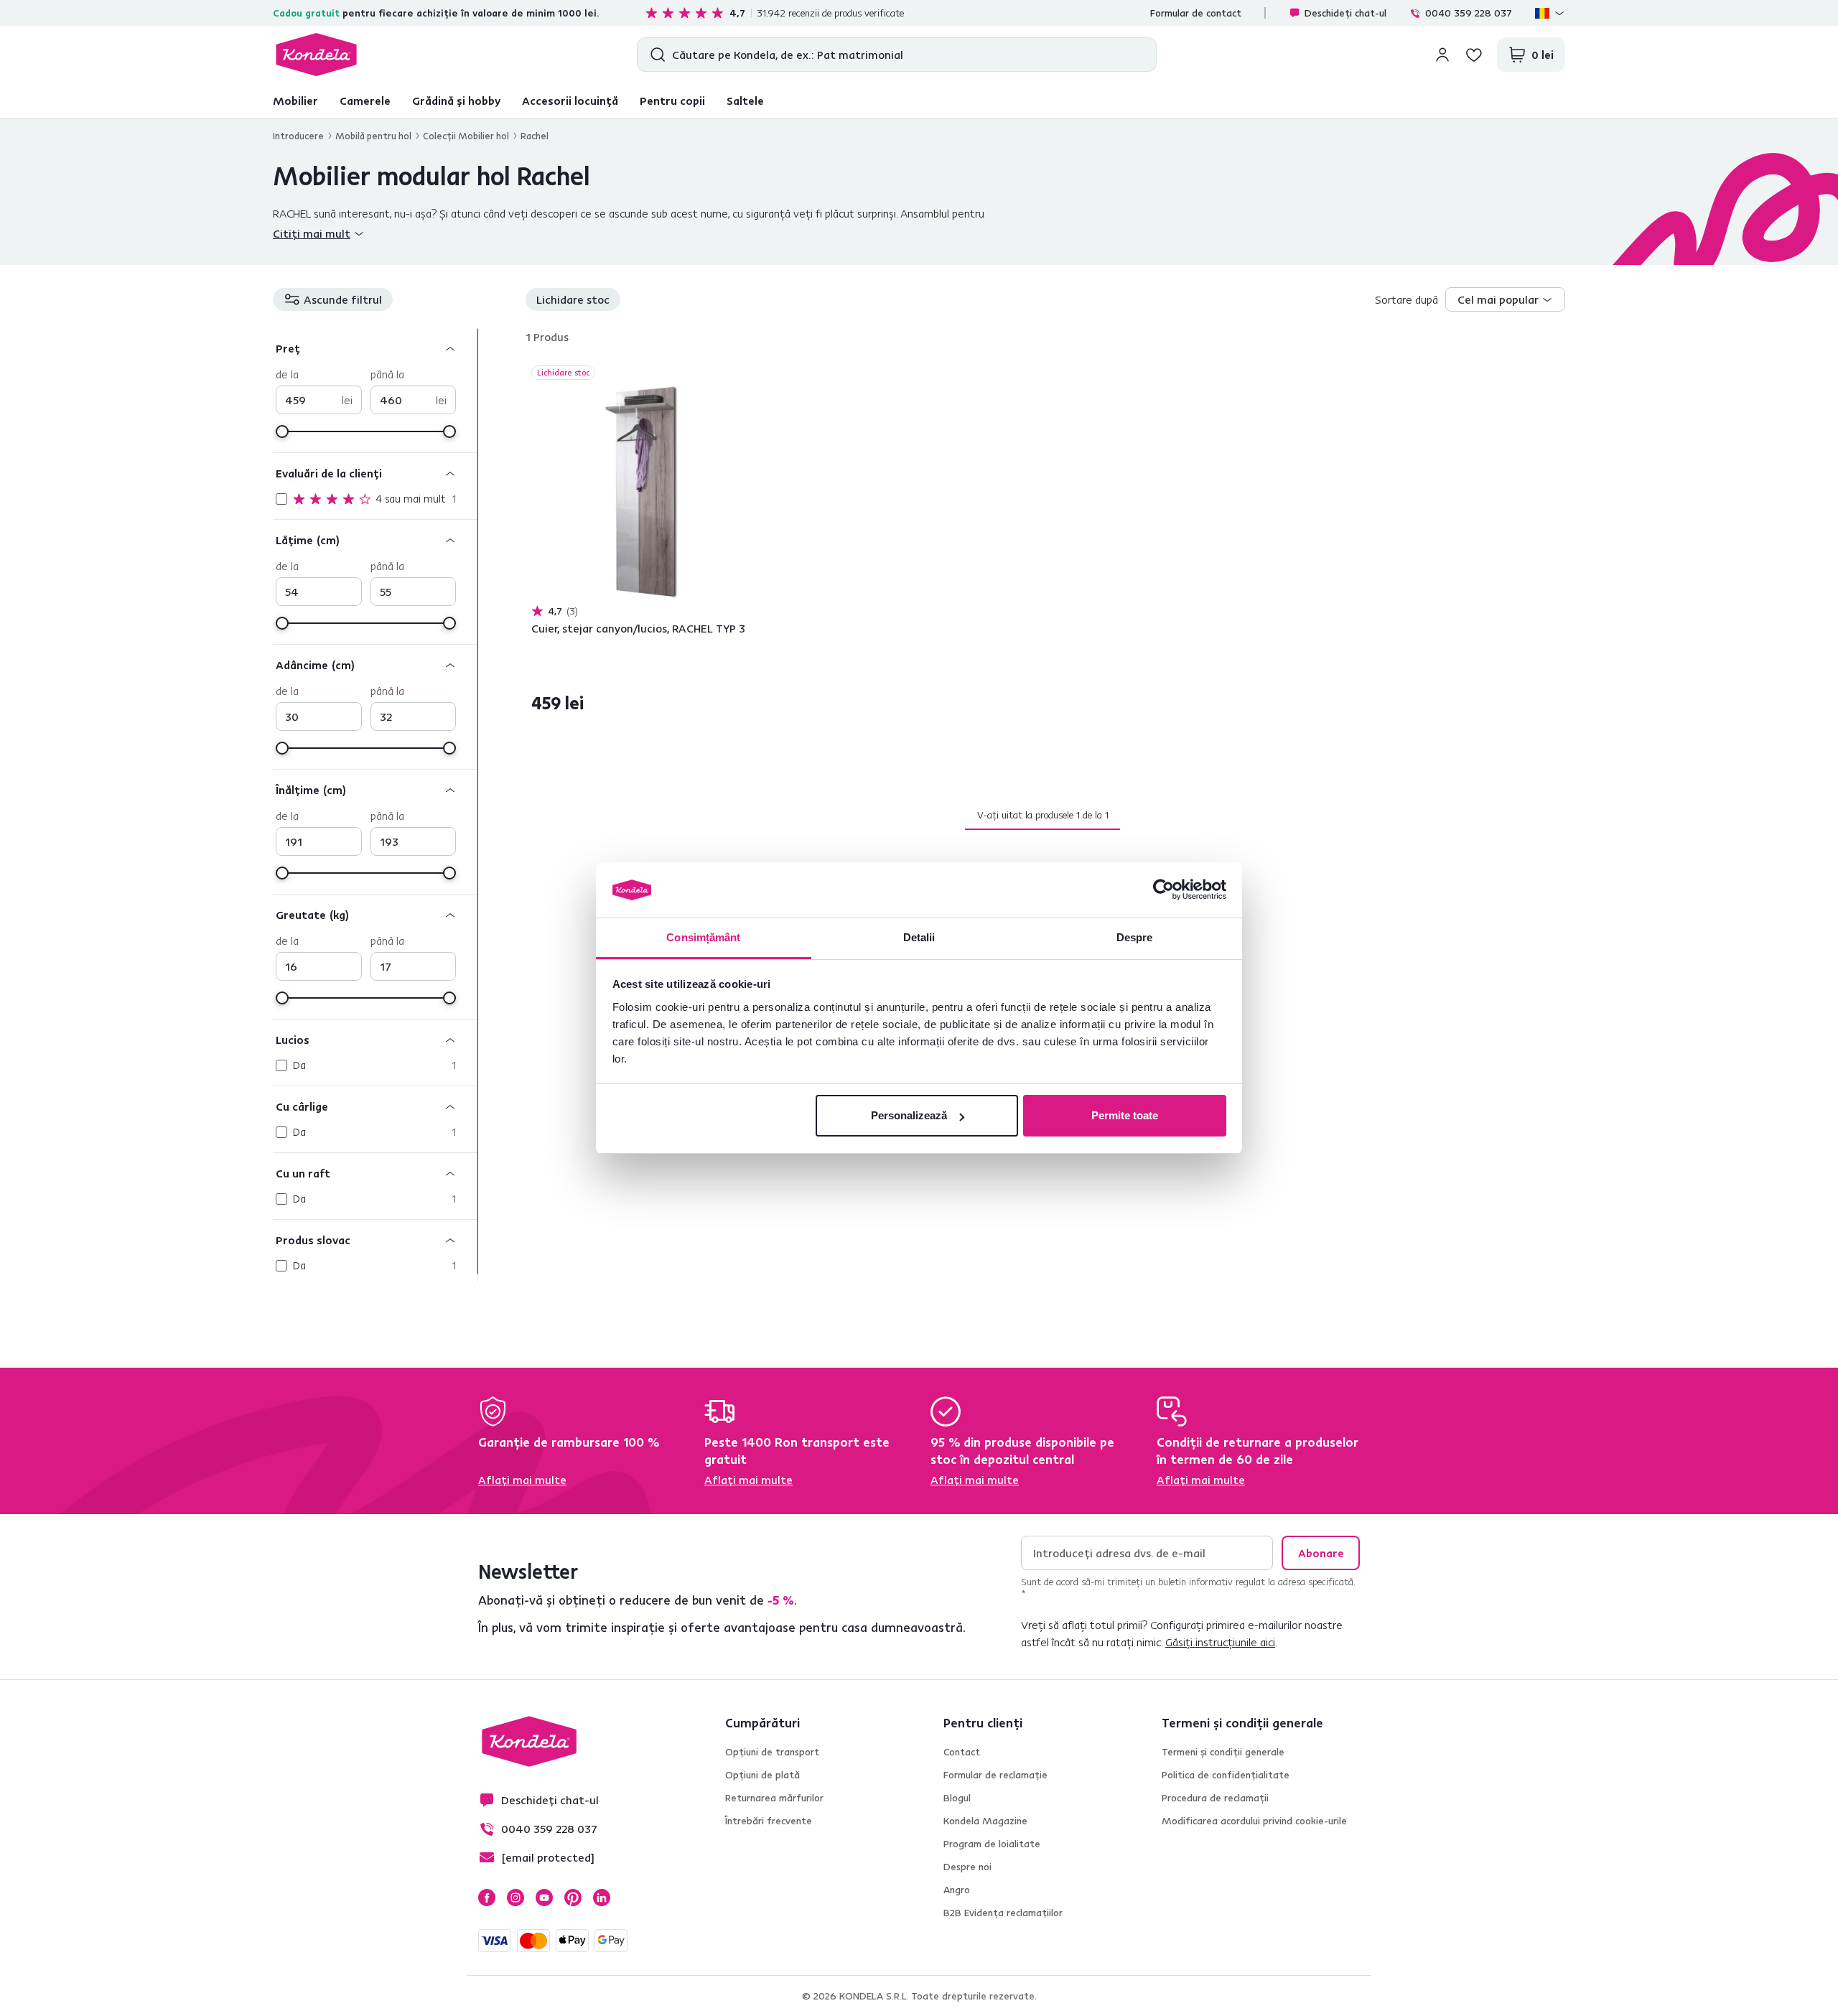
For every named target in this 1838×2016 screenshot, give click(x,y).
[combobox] (1505, 299)
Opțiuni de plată (762, 1775)
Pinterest (573, 1898)
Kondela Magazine (985, 1821)
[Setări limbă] (1550, 13)
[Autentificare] (1442, 55)
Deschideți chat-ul (1345, 13)
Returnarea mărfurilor (774, 1798)
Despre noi (967, 1867)
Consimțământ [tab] (703, 937)
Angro (957, 1890)
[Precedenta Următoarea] (642, 493)
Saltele (745, 101)
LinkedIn (602, 1898)
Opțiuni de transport (772, 1752)
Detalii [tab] (919, 937)
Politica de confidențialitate (1226, 1775)
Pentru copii (672, 101)
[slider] (282, 431)
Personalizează (909, 1115)
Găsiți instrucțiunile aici (1220, 1642)
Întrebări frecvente (769, 1821)
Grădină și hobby (456, 101)
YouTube (544, 1898)
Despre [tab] (1135, 937)
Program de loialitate (992, 1844)
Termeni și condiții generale (1223, 1752)
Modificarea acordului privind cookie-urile (1254, 1821)
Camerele (365, 101)
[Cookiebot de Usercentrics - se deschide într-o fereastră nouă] (1163, 890)
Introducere (298, 136)
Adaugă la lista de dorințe (744, 374)
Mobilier (295, 101)
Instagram (516, 1898)
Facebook (487, 1898)
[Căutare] (654, 55)
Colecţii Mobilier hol (466, 136)
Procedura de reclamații (1215, 1798)
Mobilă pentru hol (373, 136)
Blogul (957, 1798)
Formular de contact (1196, 13)
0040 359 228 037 (1469, 13)
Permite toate (1125, 1115)
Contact (962, 1752)
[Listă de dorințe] (1474, 55)
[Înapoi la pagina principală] (316, 55)
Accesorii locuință (570, 101)
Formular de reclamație (995, 1775)
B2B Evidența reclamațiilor (1003, 1913)
